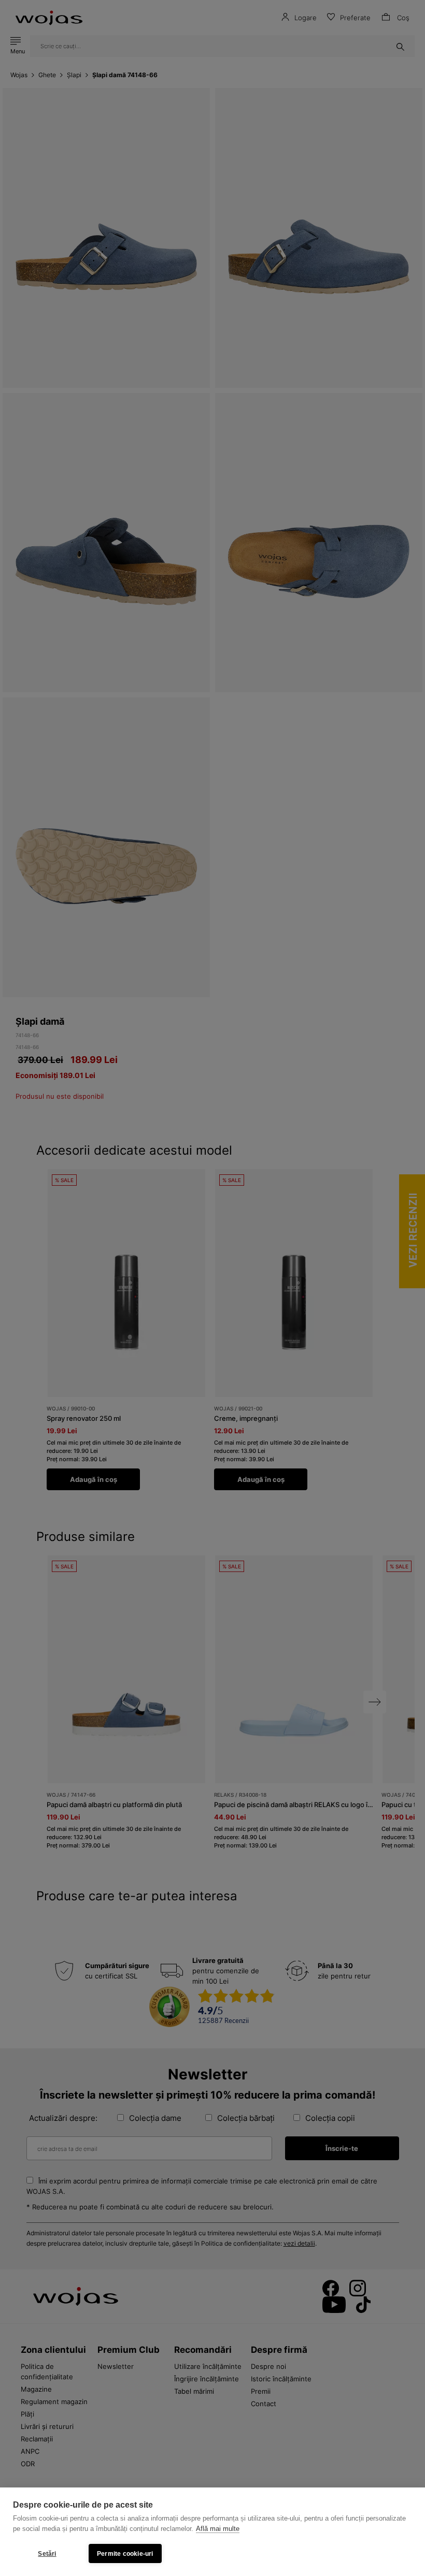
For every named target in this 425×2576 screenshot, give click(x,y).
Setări (47, 2554)
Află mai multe (218, 2529)
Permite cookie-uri (125, 2554)
